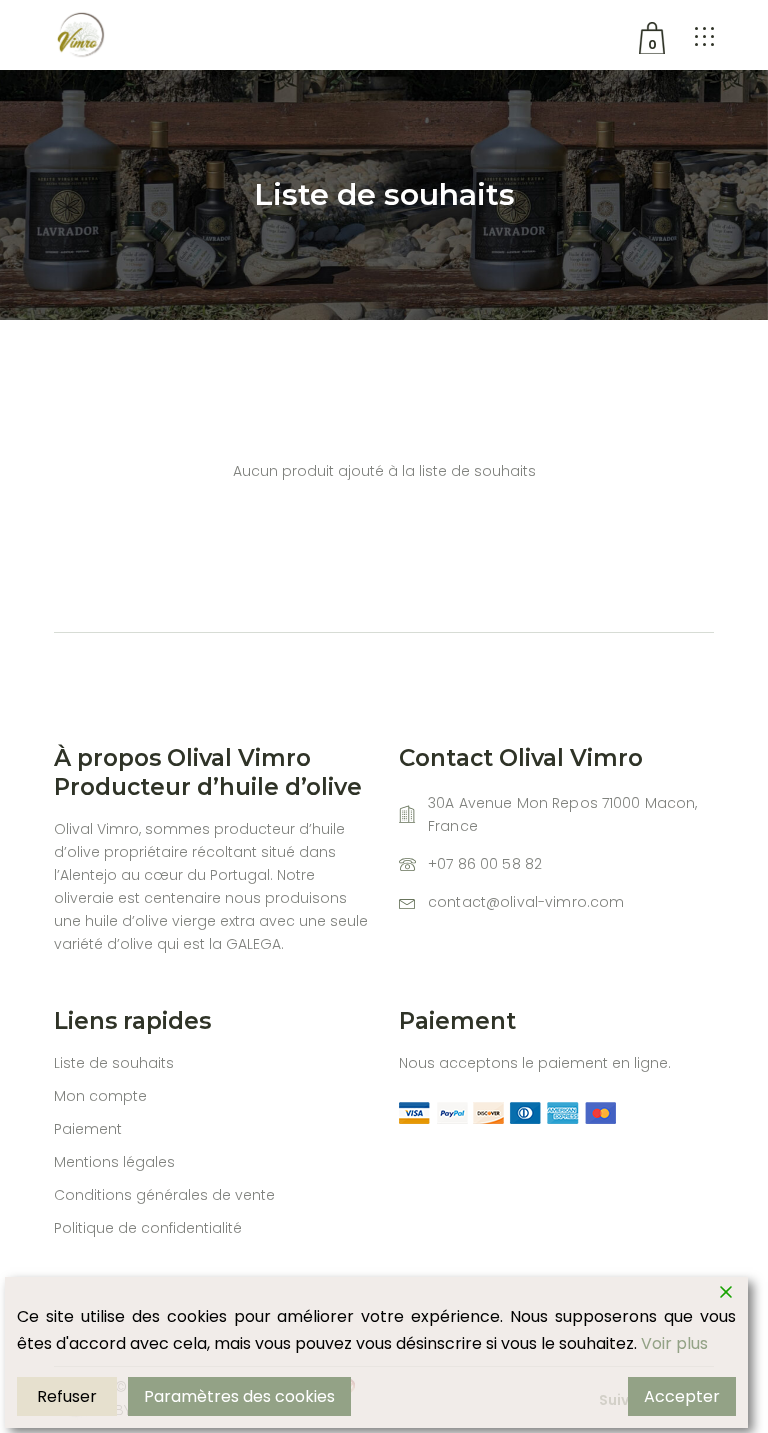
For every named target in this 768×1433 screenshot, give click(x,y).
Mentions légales (114, 1162)
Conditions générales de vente (164, 1195)
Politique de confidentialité (148, 1228)
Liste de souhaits (114, 1063)
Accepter (682, 1396)
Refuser (67, 1396)
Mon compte (100, 1096)
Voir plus (674, 1343)
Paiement (88, 1129)
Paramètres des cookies (239, 1396)
